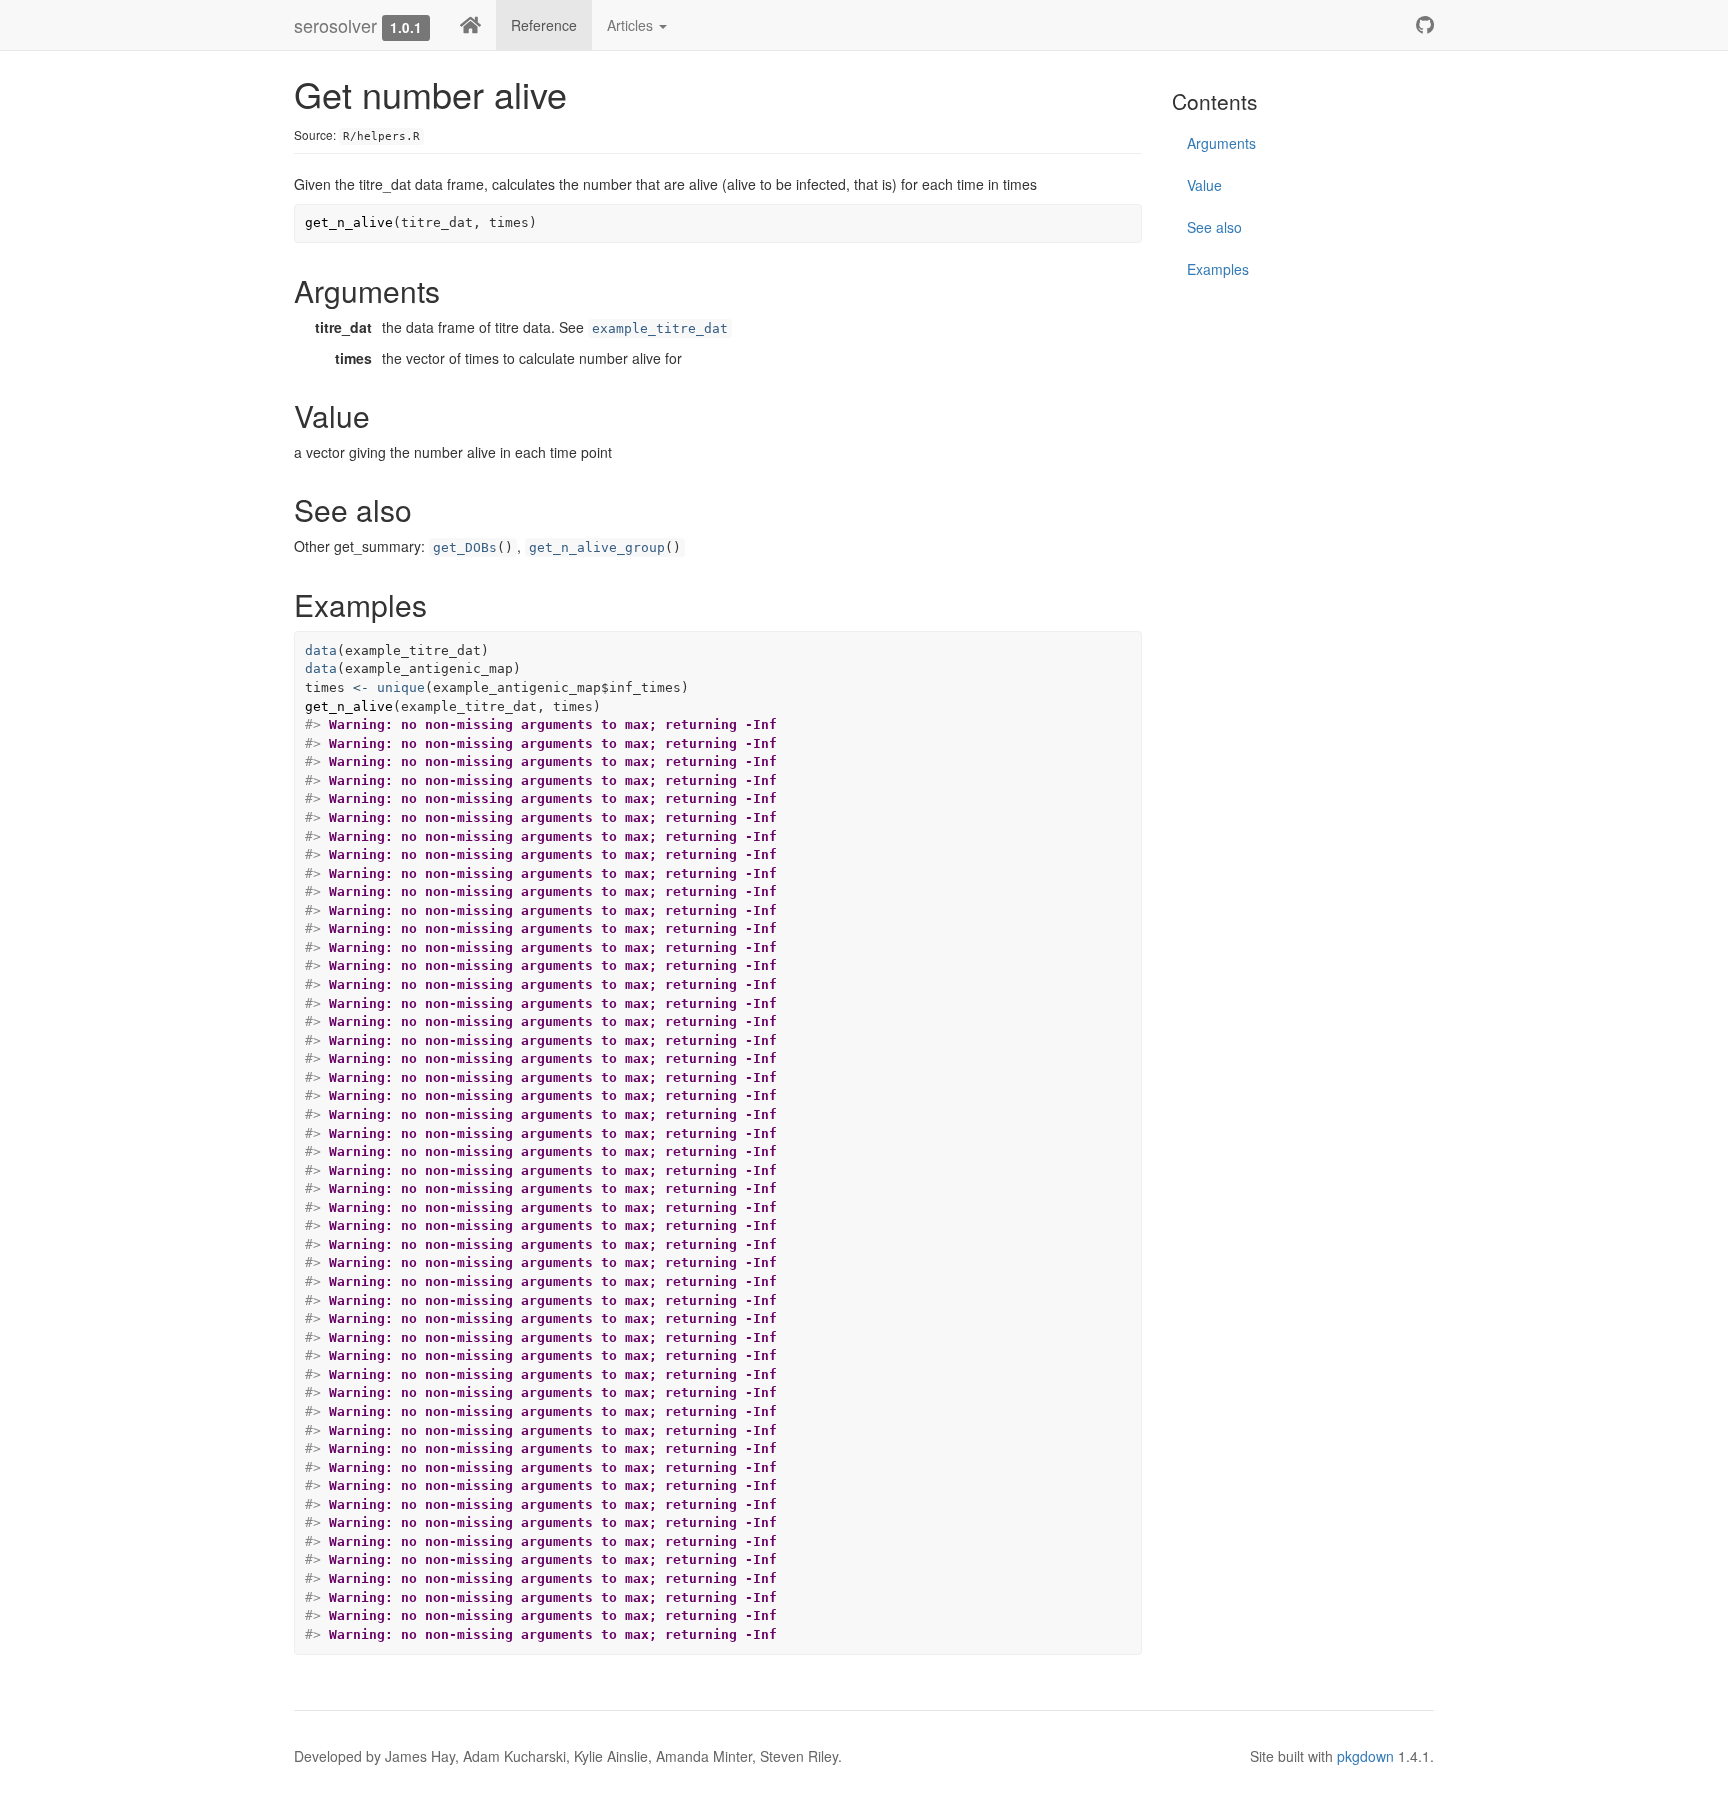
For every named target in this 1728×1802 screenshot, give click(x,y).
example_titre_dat (660, 328)
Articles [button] (632, 25)
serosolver (335, 25)
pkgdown (1365, 1756)
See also (1214, 227)
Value (1204, 185)
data (321, 650)
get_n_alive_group (597, 547)
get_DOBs (465, 547)
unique (401, 687)
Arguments (1221, 143)
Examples (1218, 269)
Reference (544, 25)
